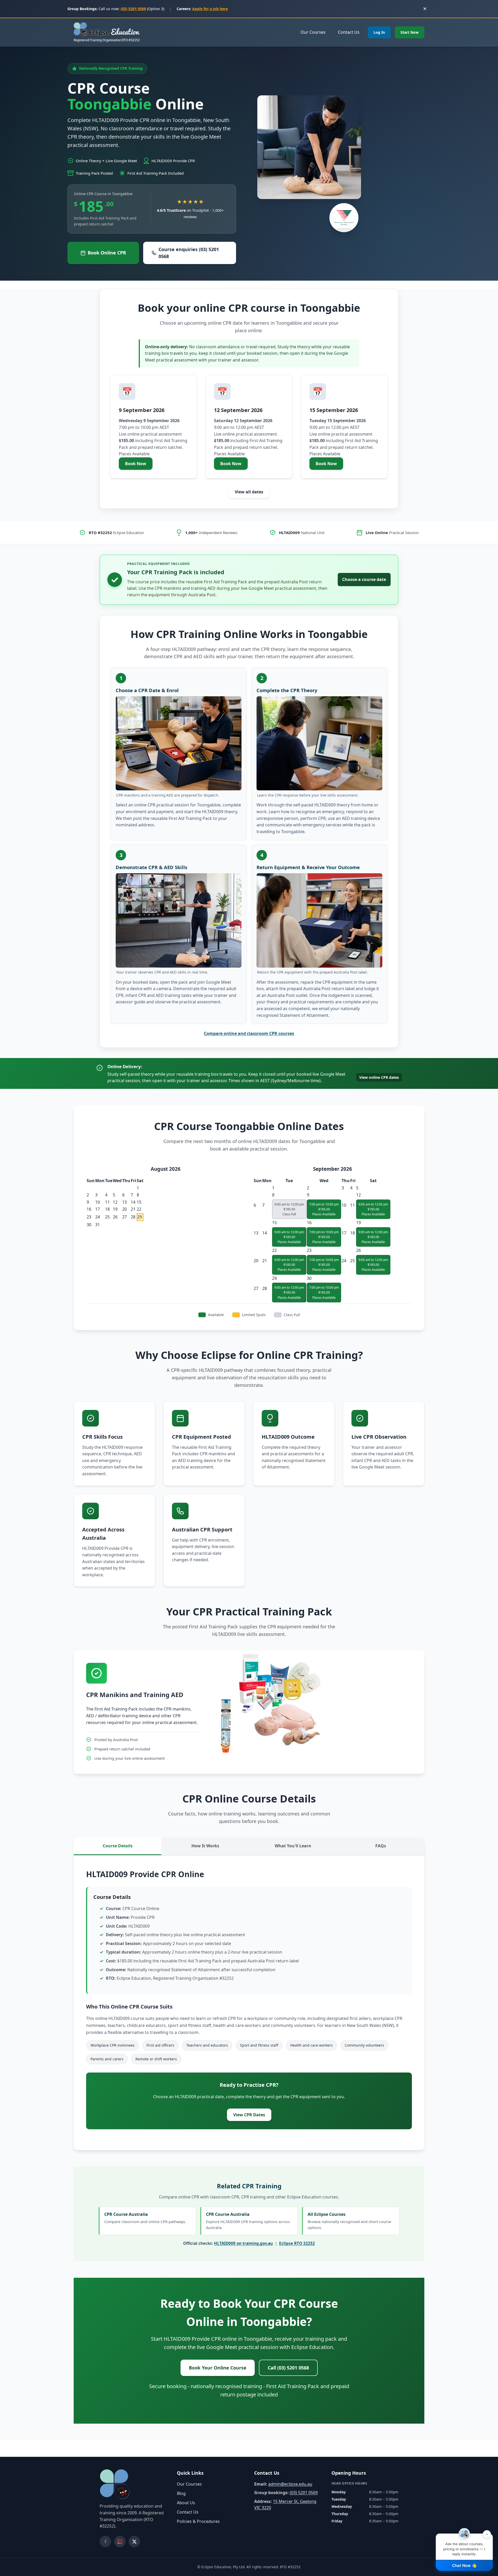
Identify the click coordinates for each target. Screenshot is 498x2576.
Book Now (139, 465)
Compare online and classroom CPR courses (249, 1033)
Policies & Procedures (198, 2521)
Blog (181, 2493)
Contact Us (349, 32)
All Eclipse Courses (349, 2221)
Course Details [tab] (118, 1846)
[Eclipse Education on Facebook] (105, 2542)
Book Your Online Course (218, 2368)
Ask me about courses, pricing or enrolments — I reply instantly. (466, 2545)
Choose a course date (364, 579)
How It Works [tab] (205, 1846)
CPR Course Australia (145, 2218)
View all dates (249, 492)
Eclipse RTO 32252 (297, 2243)
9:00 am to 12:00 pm (373, 1209)
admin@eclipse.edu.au (290, 2484)
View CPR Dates (249, 2115)
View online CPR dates (379, 1077)
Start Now (410, 32)
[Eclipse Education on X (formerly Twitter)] (134, 2542)
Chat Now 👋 (464, 2566)
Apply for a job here (210, 9)
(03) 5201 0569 (133, 9)
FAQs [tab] (381, 1846)
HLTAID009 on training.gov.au (243, 2243)
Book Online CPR (107, 253)
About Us (186, 2503)
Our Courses (313, 32)
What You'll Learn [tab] (293, 1846)
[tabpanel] (249, 2003)
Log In (379, 32)
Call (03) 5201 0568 (288, 2368)
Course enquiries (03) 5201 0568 (189, 253)
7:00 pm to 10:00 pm (324, 1209)
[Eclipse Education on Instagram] (120, 2542)
